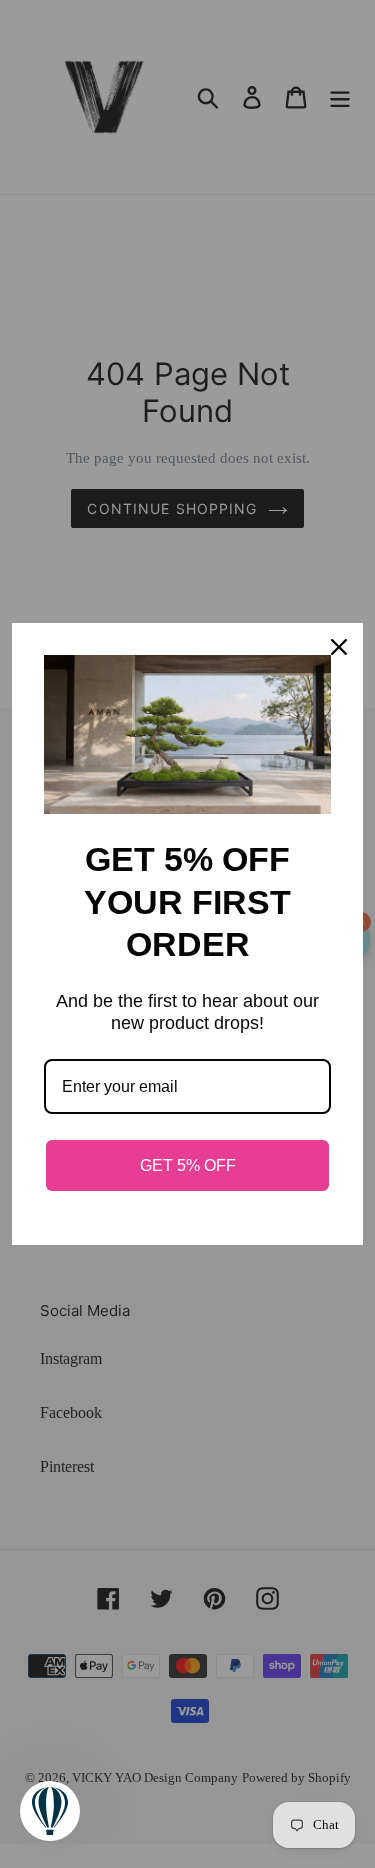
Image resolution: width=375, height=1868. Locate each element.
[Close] (339, 647)
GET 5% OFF (188, 1165)
